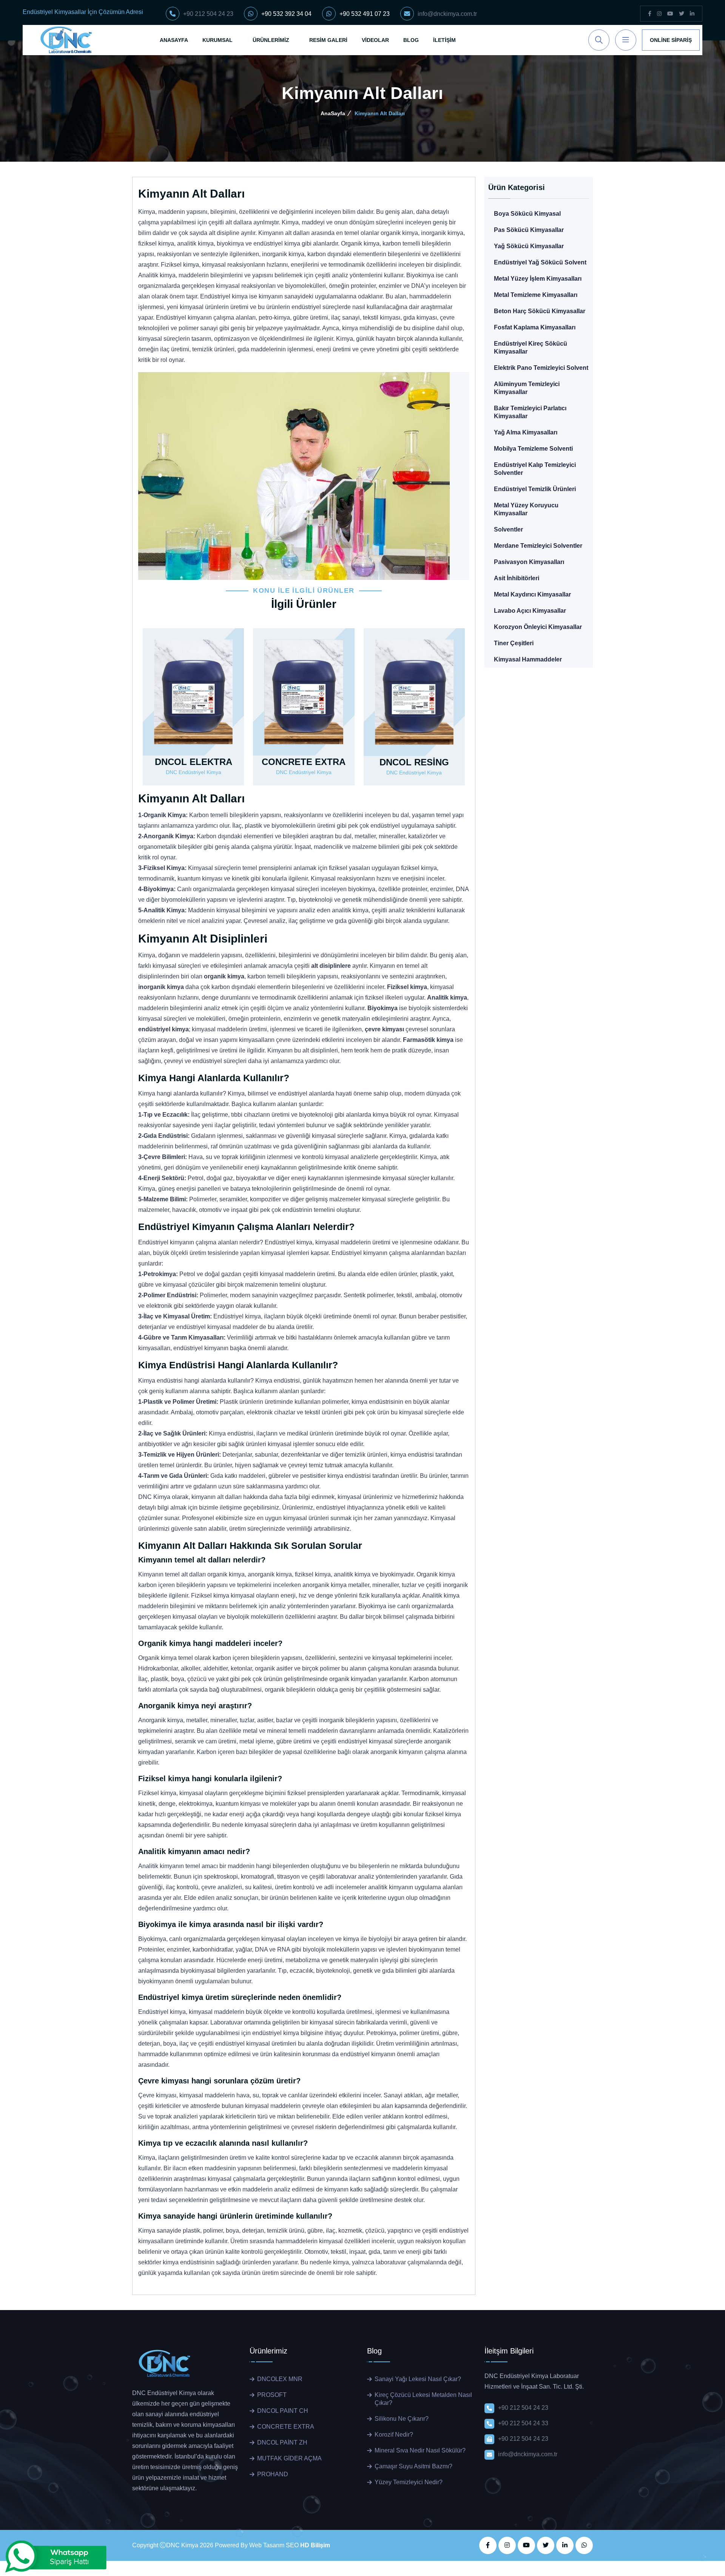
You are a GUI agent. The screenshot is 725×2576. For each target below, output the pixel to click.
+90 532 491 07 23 (365, 14)
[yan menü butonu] (626, 40)
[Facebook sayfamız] (650, 14)
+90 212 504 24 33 (523, 2423)
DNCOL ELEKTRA (194, 762)
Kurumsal (217, 40)
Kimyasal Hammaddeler (528, 659)
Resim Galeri (328, 40)
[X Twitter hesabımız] (546, 2545)
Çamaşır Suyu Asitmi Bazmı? (413, 2466)
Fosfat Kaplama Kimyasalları (535, 327)
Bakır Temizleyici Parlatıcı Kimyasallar (530, 412)
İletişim (444, 40)
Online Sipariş (671, 40)
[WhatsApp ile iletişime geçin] (584, 2545)
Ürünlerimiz (271, 40)
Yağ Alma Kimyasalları (526, 432)
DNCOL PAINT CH (283, 2411)
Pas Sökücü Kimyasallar (529, 230)
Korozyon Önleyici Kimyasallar (538, 627)
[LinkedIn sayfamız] (692, 14)
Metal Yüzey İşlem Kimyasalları (538, 279)
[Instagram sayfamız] (659, 14)
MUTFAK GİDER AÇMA (289, 2458)
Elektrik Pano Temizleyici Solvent (541, 368)
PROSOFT (272, 2395)
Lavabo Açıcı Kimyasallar (530, 611)
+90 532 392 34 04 (286, 14)
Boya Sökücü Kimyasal (527, 214)
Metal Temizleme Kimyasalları (536, 295)
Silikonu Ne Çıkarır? (402, 2419)
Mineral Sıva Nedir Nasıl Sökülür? (420, 2450)
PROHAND (273, 2474)
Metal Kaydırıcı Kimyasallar (532, 594)
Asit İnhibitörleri (517, 578)
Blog (411, 40)
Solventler (508, 529)
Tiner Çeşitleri (514, 643)
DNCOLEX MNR (280, 2379)
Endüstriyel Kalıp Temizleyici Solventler (535, 469)
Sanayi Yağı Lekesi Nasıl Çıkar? (418, 2379)
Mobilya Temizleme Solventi (533, 449)
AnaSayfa (174, 40)
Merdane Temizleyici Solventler (538, 546)
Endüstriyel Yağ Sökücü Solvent (540, 262)
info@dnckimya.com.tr (447, 14)
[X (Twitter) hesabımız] (682, 14)
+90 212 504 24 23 (208, 14)
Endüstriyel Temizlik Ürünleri (535, 489)
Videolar (375, 40)
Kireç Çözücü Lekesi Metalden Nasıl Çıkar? (423, 2399)
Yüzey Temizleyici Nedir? (409, 2482)
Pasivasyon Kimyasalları (529, 562)
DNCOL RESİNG (414, 762)
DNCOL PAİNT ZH (282, 2442)
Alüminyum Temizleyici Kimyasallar (527, 388)
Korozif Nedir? (394, 2435)
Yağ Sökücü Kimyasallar (529, 246)
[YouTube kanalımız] (670, 14)
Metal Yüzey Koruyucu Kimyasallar (526, 509)
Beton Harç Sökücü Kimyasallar (540, 311)
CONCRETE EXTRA (304, 762)
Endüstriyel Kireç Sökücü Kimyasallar (531, 348)
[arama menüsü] (599, 40)
